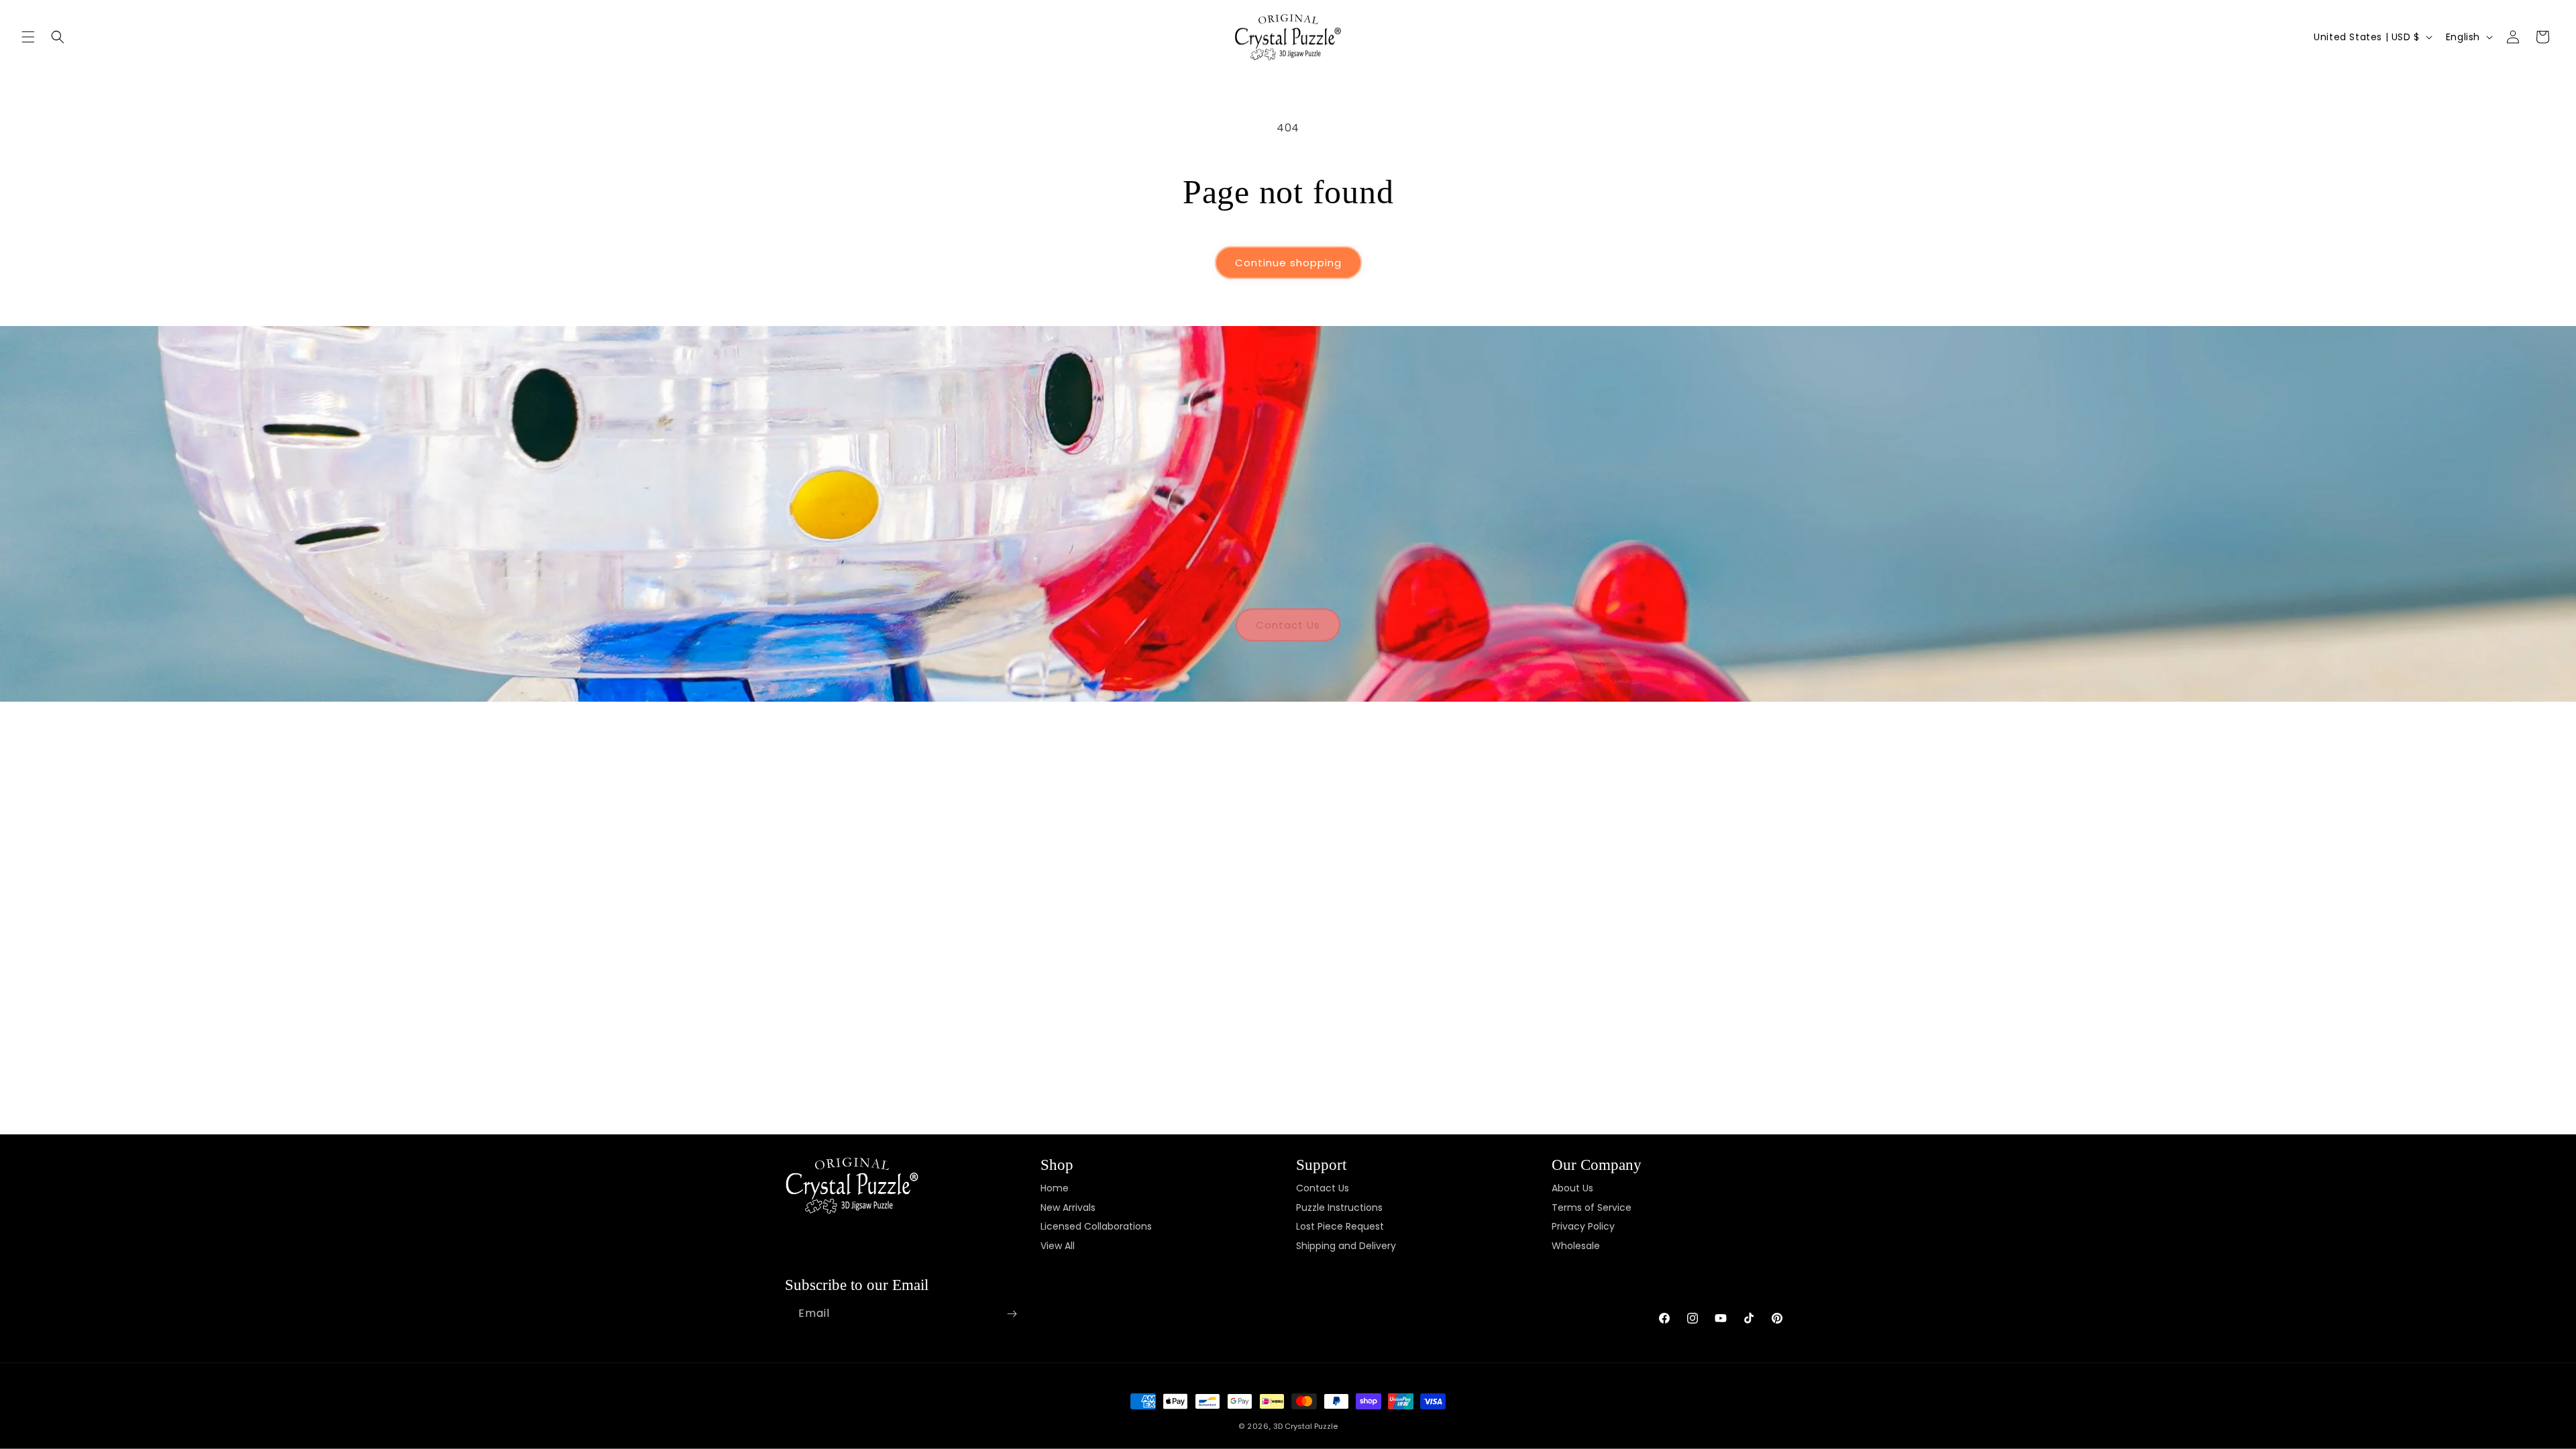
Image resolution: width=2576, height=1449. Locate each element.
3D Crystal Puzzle (1305, 1426)
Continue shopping (1288, 263)
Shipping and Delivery (1346, 1246)
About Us (1572, 1188)
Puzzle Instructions (1339, 1207)
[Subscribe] (1012, 1314)
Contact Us (1288, 625)
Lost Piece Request (1340, 1227)
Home (1055, 1188)
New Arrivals (1068, 1207)
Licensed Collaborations (1096, 1227)
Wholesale (1576, 1246)
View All (1058, 1246)
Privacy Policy (1583, 1227)
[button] (28, 37)
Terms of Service (1592, 1207)
